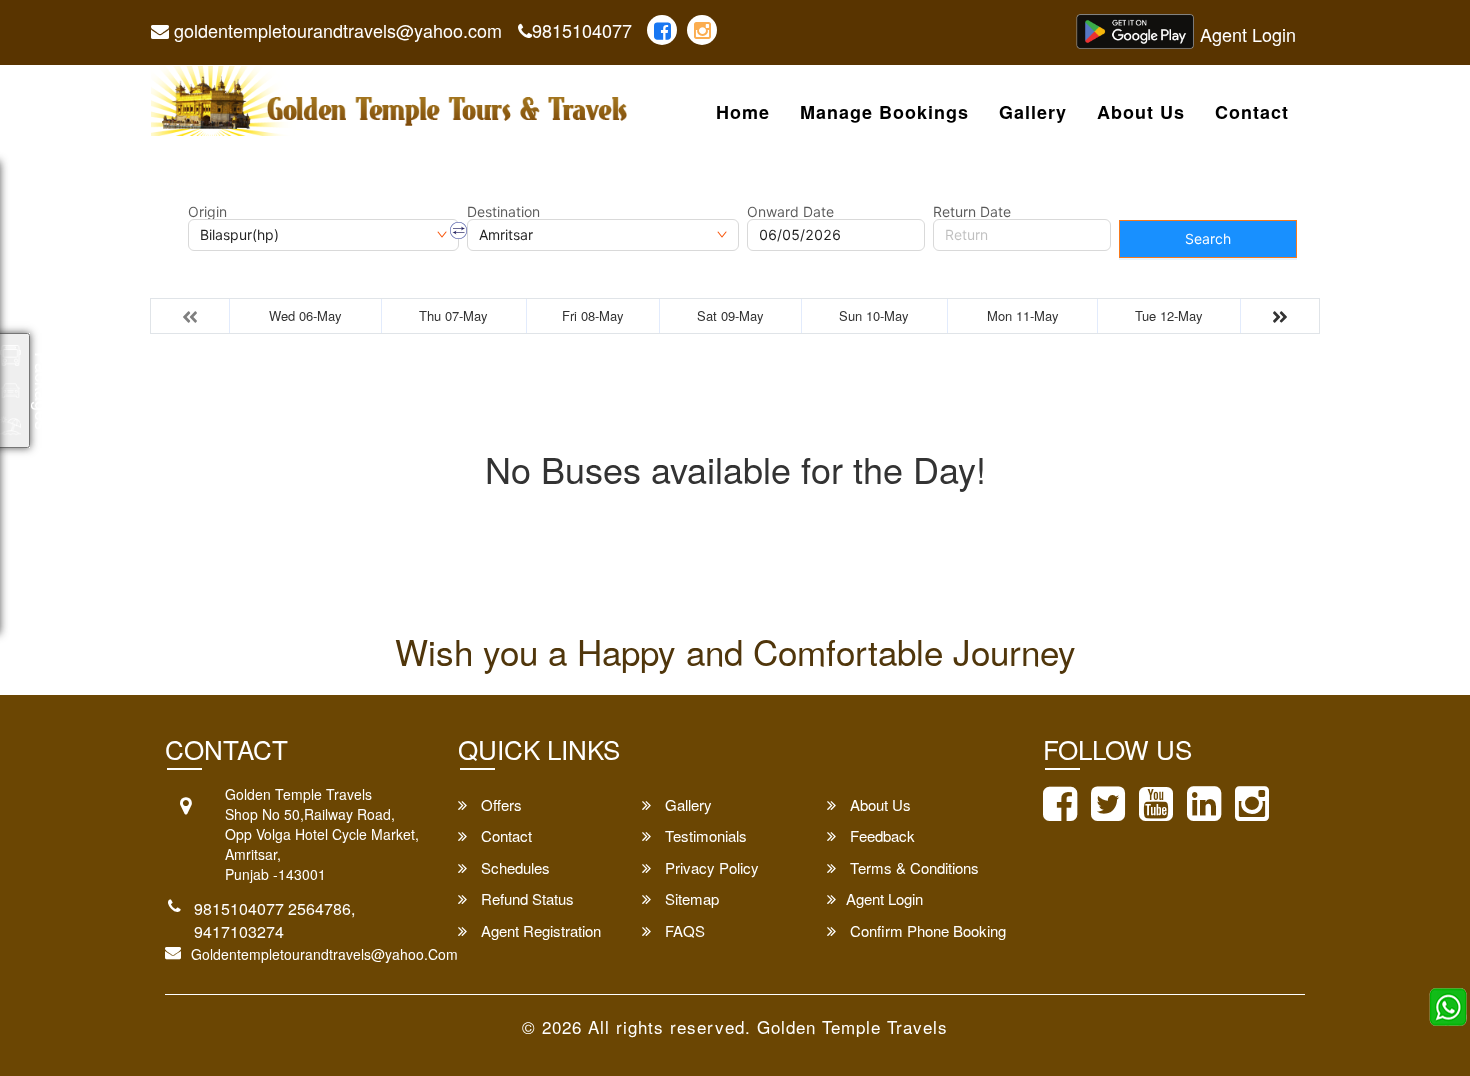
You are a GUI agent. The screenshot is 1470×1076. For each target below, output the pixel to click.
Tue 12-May (1169, 315)
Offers (499, 804)
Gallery (1033, 113)
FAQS (683, 930)
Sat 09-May (730, 315)
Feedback (880, 835)
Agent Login (1248, 34)
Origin (207, 212)
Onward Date (790, 212)
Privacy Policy (710, 867)
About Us (1141, 113)
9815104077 (582, 30)
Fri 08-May (593, 315)
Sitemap (690, 898)
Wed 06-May (305, 315)
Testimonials (704, 835)
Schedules (513, 867)
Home (743, 113)
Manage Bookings (884, 113)
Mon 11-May (1023, 315)
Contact (1252, 113)
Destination (503, 212)
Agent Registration (539, 930)
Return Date (972, 212)
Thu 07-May (453, 315)
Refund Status (525, 898)
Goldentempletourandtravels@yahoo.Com (324, 954)
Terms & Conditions (912, 867)
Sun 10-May (874, 315)
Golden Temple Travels (852, 1026)
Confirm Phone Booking (926, 930)
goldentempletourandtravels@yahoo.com (335, 30)
